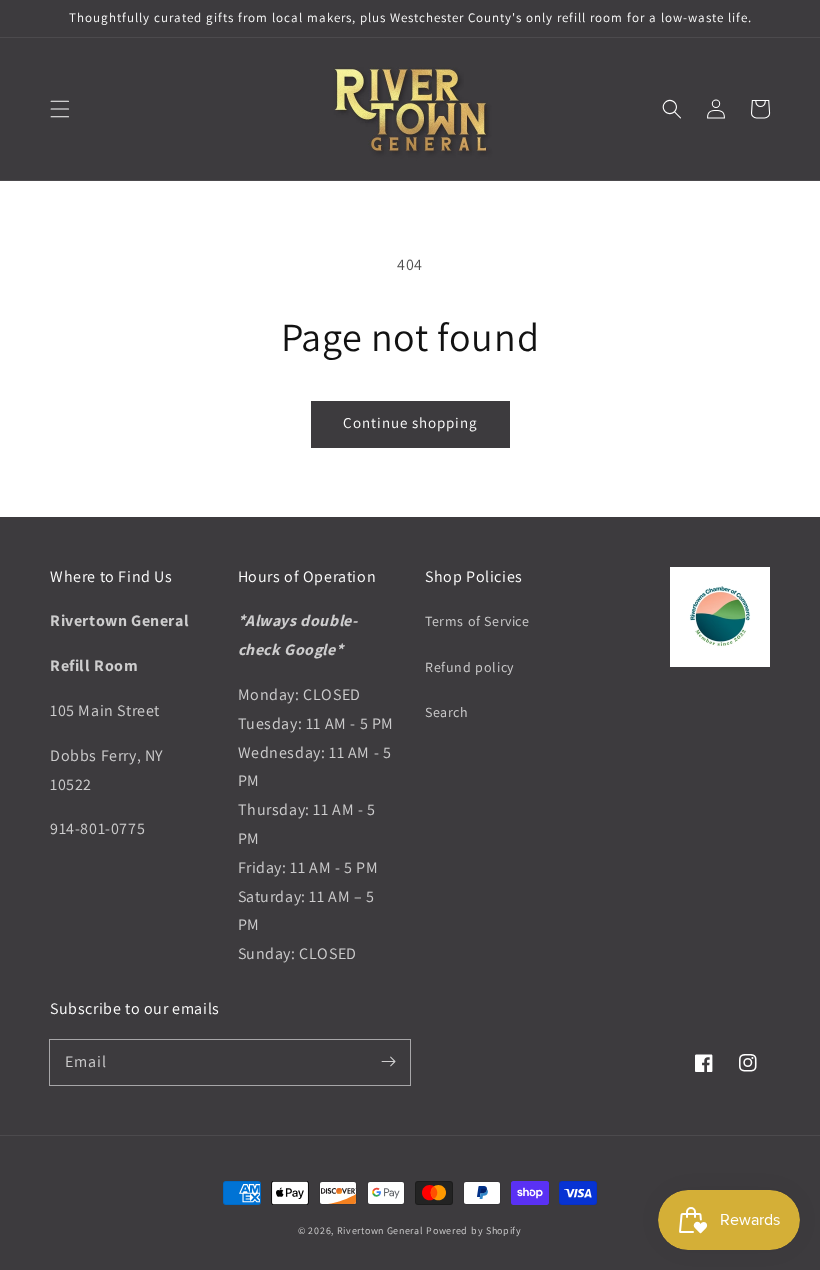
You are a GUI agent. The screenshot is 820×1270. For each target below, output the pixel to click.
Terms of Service (477, 621)
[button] (60, 109)
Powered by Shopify (474, 1230)
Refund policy (469, 667)
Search (447, 712)
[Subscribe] (388, 1062)
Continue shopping (410, 422)
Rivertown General (380, 1230)
